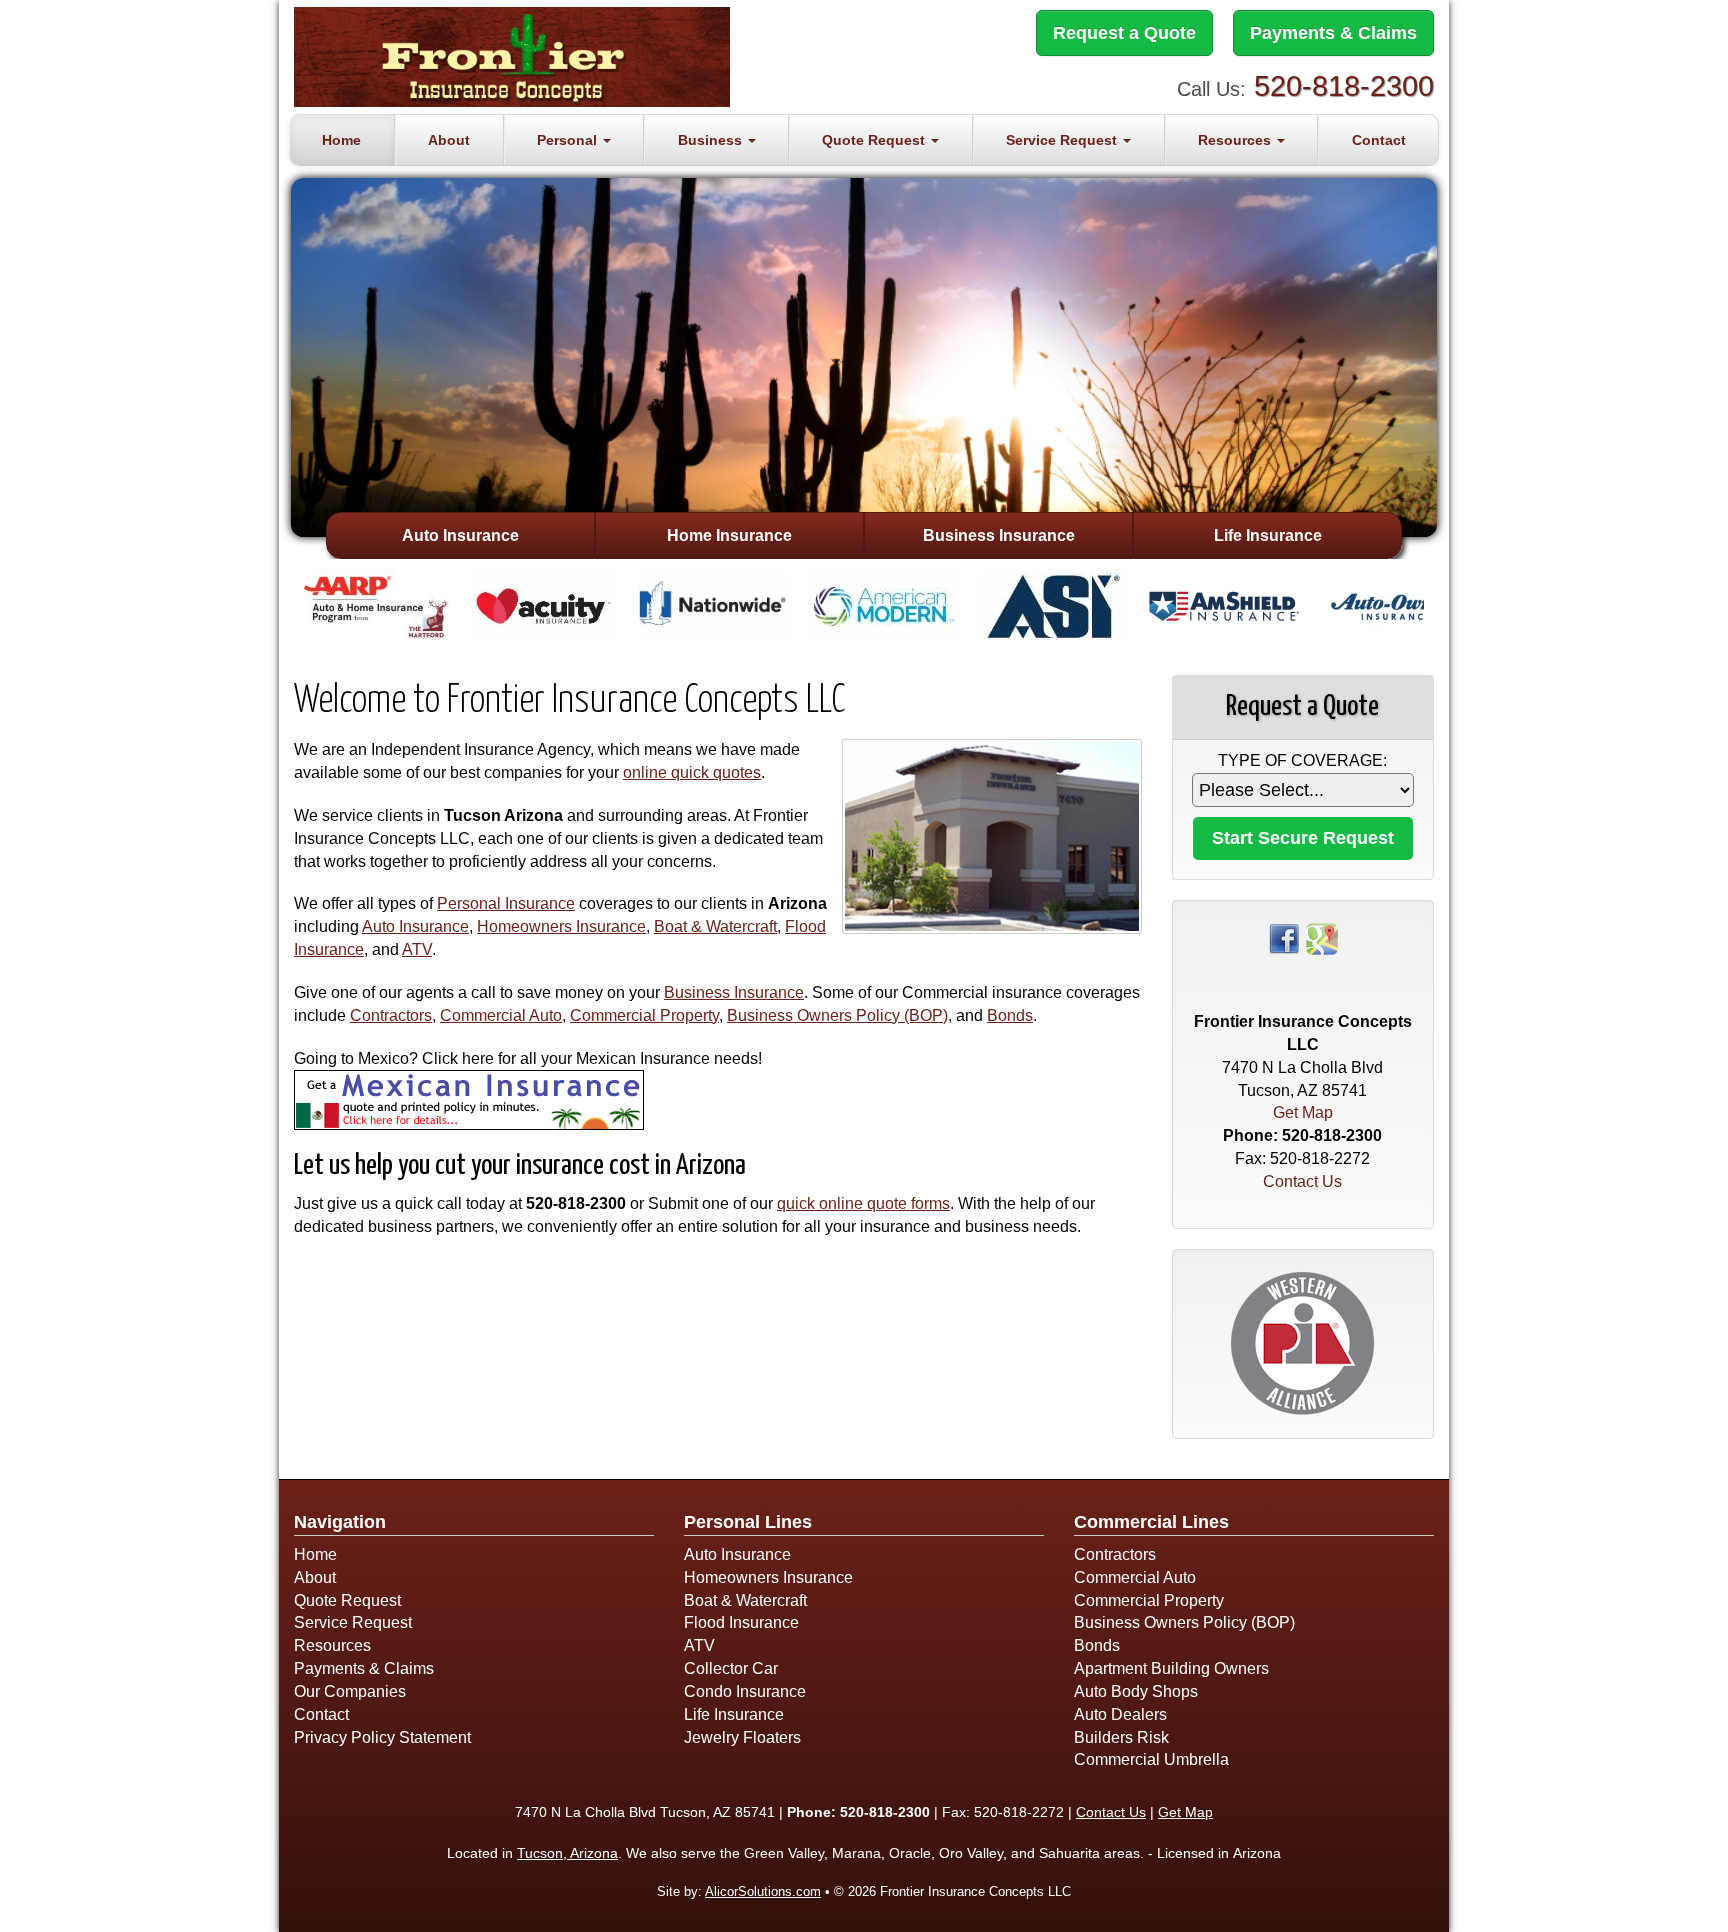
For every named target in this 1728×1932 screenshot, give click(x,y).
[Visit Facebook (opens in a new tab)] (1284, 937)
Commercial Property (644, 1015)
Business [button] (712, 140)
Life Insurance (1268, 535)
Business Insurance (999, 535)
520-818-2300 (1344, 86)
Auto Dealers (1120, 1714)
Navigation (340, 1522)
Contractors (391, 1015)
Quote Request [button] (875, 140)
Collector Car (731, 1668)
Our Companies (350, 1691)
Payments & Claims (1333, 33)
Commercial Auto (501, 1015)
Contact (1379, 140)
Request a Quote (1124, 33)
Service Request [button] (1063, 140)
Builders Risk (1121, 1737)
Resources (332, 1645)
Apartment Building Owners (1171, 1668)
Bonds (1010, 1015)
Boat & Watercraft (715, 926)
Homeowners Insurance (561, 926)
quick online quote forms (863, 1203)
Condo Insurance (745, 1691)
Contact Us (1302, 1181)
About (449, 140)
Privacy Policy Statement (382, 1737)
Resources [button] (1236, 140)
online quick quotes (692, 772)
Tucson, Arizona (567, 1853)
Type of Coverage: (1302, 760)
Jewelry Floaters (742, 1737)
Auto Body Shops (1136, 1691)
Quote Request (347, 1600)
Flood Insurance (741, 1622)
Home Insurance (729, 535)
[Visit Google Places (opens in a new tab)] (1322, 937)
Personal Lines (748, 1522)
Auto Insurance (460, 535)
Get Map (1303, 1112)
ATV (417, 949)
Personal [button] (569, 140)
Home (341, 140)
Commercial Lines (1151, 1522)
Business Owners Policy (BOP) (837, 1015)
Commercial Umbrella (1151, 1759)
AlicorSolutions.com (763, 1891)
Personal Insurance (506, 903)
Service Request (353, 1622)
